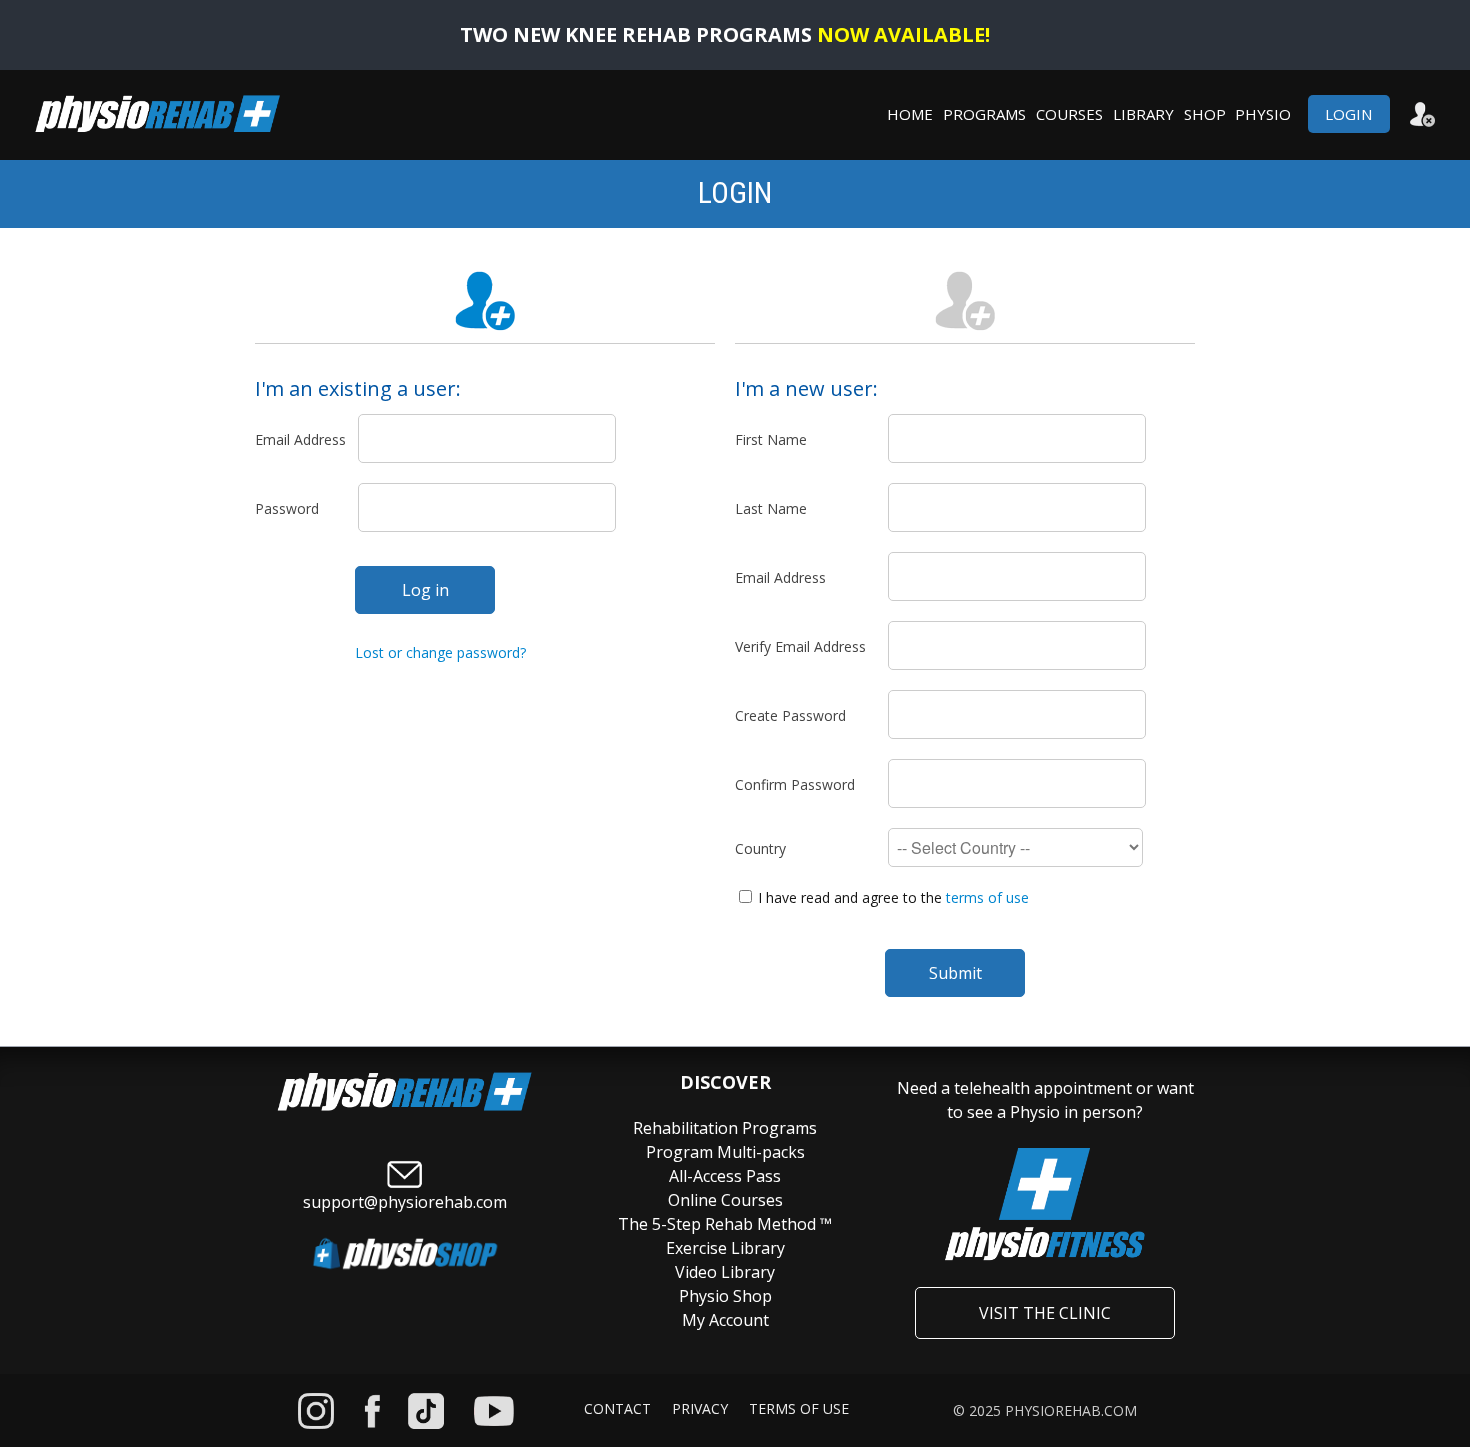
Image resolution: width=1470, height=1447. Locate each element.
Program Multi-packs (725, 1152)
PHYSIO (1269, 114)
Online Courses (725, 1200)
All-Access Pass (725, 1176)
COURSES (1069, 114)
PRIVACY (700, 1408)
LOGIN (1346, 114)
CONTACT (617, 1408)
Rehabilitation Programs (725, 1128)
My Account (725, 1320)
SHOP (1207, 114)
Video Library (725, 1272)
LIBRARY (1143, 114)
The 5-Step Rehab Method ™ (725, 1224)
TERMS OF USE (799, 1408)
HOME (910, 114)
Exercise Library (725, 1248)
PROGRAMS (984, 114)
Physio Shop (725, 1296)
